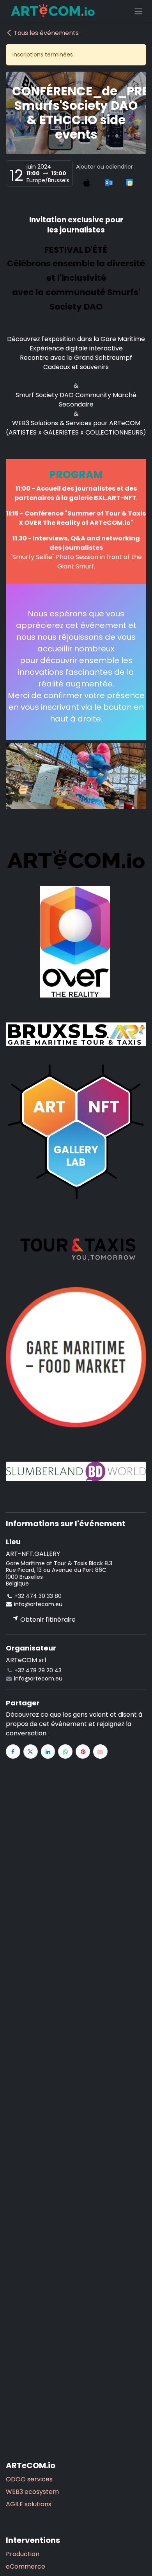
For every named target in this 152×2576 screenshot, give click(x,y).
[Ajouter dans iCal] (87, 182)
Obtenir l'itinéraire (47, 1620)
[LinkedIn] (48, 1752)
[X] (31, 1752)
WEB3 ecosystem (32, 2492)
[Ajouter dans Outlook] (109, 182)
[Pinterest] (83, 1752)
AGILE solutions (29, 2504)
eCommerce (26, 2566)
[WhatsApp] (65, 1752)
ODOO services (29, 2479)
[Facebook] (13, 1752)
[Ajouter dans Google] (129, 182)
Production (23, 2554)
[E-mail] (100, 1752)
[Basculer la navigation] (138, 11)
